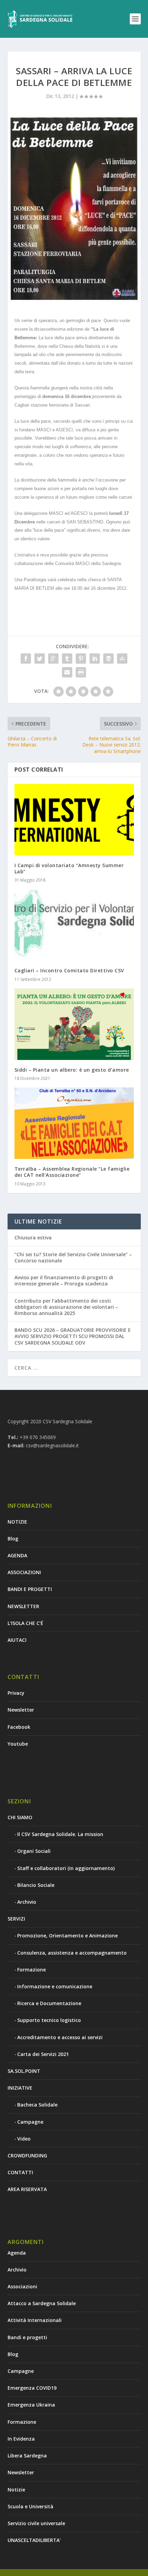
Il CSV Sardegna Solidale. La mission (60, 1834)
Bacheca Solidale (37, 2105)
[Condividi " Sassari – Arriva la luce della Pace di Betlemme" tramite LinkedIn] (95, 659)
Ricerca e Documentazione (49, 2003)
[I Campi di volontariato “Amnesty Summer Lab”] (74, 820)
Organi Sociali (34, 1851)
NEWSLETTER (23, 1606)
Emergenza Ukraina (31, 2405)
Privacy (16, 1693)
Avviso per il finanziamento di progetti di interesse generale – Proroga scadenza (64, 1280)
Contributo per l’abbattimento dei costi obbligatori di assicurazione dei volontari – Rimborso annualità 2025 (66, 1307)
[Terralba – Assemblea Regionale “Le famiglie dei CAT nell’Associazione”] (74, 1123)
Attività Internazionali (35, 2320)
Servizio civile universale (36, 2523)
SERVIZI (16, 1919)
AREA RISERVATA (27, 2189)
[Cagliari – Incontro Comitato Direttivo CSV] (74, 925)
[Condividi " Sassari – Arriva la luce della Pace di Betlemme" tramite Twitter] (40, 659)
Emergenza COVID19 (32, 2388)
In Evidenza (21, 2439)
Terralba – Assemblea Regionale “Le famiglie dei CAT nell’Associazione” (72, 1172)
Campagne (30, 2122)
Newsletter (21, 1710)
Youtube (18, 1744)
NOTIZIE (17, 1522)
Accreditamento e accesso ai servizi (60, 2037)
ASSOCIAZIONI (24, 1572)
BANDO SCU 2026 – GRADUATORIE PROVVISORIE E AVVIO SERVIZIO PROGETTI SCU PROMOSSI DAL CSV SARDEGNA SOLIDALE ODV (73, 1336)
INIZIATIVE (20, 2088)
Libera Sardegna (27, 2456)
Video (24, 2139)
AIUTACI (17, 1640)
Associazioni (22, 2286)
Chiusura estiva (33, 1237)
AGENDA (17, 1555)
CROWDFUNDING (27, 2155)
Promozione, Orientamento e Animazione (67, 1936)
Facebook (19, 1727)
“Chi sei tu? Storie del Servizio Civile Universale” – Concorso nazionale (73, 1257)
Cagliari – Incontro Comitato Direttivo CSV (69, 970)
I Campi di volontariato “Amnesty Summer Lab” (69, 868)
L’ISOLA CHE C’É (25, 1623)
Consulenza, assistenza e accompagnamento (72, 1953)
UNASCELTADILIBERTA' (34, 2540)
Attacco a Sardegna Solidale (42, 2303)
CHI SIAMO (20, 1817)
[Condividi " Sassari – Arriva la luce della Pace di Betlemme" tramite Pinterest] (81, 659)
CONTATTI (20, 2172)
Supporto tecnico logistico (49, 2020)
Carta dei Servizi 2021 (43, 2054)
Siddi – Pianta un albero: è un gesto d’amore (72, 1070)
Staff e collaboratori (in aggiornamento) (66, 1868)
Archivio (27, 1902)
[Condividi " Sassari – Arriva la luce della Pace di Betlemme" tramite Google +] (53, 659)
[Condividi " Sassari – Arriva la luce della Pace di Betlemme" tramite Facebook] (26, 659)
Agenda (17, 2253)
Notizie (16, 2490)
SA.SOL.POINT (24, 2071)
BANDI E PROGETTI (30, 1589)
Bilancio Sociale (36, 1885)
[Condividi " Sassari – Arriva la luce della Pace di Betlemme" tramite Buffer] (108, 659)
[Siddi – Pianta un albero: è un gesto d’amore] (74, 1024)
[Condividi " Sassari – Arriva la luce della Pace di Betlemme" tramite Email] (67, 672)
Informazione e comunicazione (55, 1986)
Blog (13, 1539)
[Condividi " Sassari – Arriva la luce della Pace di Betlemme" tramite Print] (81, 672)
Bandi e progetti (27, 2337)
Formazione (31, 1970)
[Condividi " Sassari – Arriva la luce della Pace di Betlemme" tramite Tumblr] (67, 659)
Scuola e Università (30, 2506)
